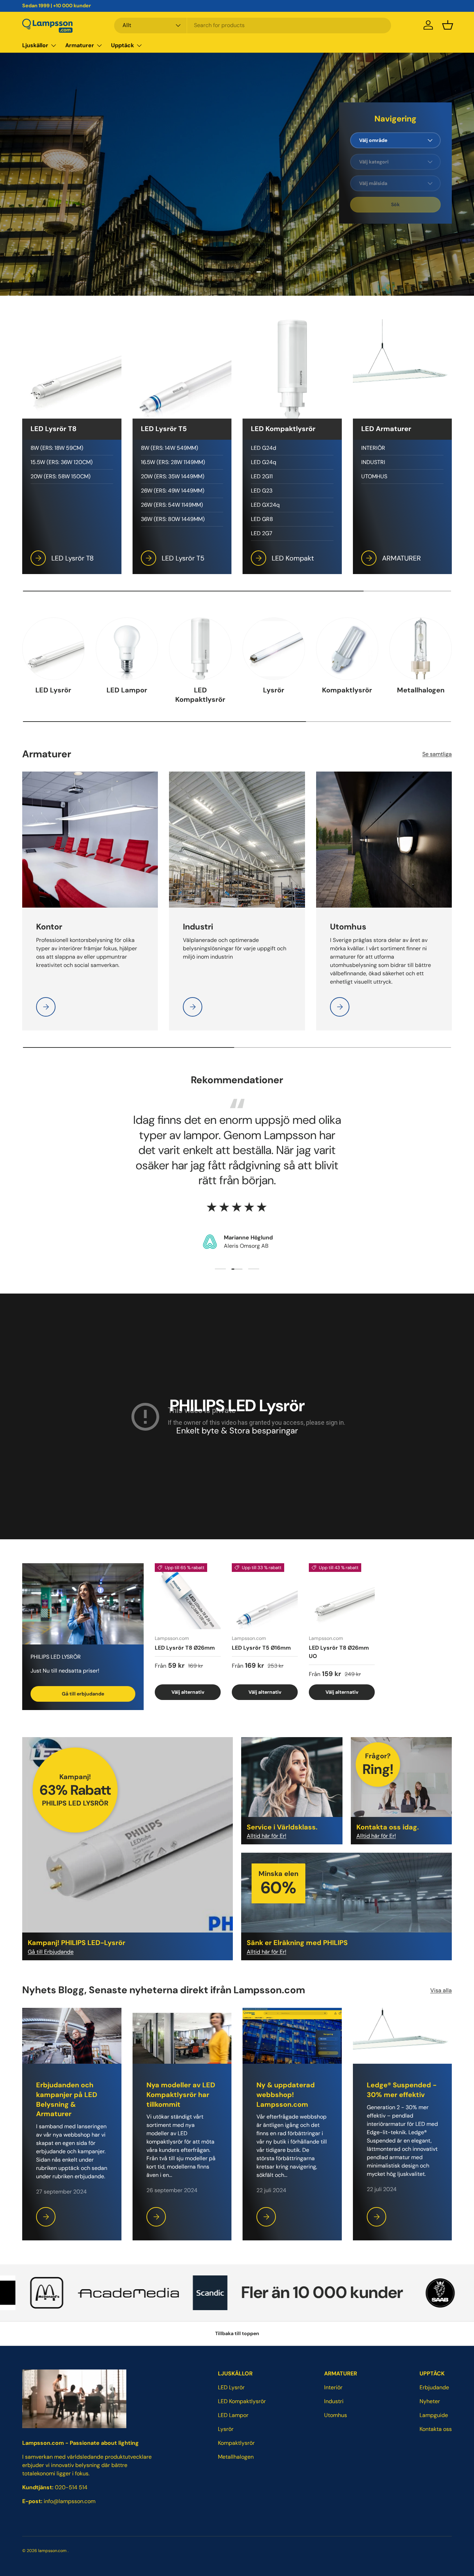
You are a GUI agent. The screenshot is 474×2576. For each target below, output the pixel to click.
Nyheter (430, 2401)
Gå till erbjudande (83, 1694)
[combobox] (253, 25)
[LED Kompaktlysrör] (200, 649)
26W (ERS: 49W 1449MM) (173, 491)
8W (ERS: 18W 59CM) (57, 448)
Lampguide (434, 2415)
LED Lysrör (53, 690)
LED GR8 (262, 519)
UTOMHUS (374, 476)
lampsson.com (52, 2551)
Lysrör (274, 690)
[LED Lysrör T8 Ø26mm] (188, 1596)
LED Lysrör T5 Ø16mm (261, 1647)
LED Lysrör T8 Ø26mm (185, 1647)
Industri (334, 2401)
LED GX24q (265, 505)
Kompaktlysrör (347, 690)
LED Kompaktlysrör (200, 695)
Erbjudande (434, 2387)
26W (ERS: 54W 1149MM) (172, 505)
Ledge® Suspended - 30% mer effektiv (402, 2090)
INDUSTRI (373, 462)
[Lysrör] (274, 649)
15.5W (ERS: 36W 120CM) (62, 462)
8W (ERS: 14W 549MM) (170, 448)
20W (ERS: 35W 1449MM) (173, 476)
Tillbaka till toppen (237, 2333)
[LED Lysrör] (53, 649)
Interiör (333, 2387)
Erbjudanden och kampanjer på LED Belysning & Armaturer (67, 2099)
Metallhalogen (421, 690)
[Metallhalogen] (421, 649)
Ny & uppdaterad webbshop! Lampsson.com (286, 2095)
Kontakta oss (436, 2429)
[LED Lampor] (127, 649)
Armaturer (80, 45)
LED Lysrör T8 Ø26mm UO (339, 1652)
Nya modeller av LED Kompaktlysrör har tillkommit (181, 2095)
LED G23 (262, 491)
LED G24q (264, 462)
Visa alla (441, 1990)
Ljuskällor (35, 45)
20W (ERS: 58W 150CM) (61, 476)
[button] (448, 25)
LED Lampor (127, 690)
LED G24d (264, 448)
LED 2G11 (262, 476)
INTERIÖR (373, 448)
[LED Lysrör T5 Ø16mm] (265, 1596)
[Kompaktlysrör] (347, 649)
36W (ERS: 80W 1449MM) (173, 519)
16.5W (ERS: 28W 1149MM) (173, 462)
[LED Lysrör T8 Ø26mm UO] (342, 1596)
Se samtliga (437, 754)
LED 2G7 (262, 533)
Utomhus (336, 2415)
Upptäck (122, 45)
